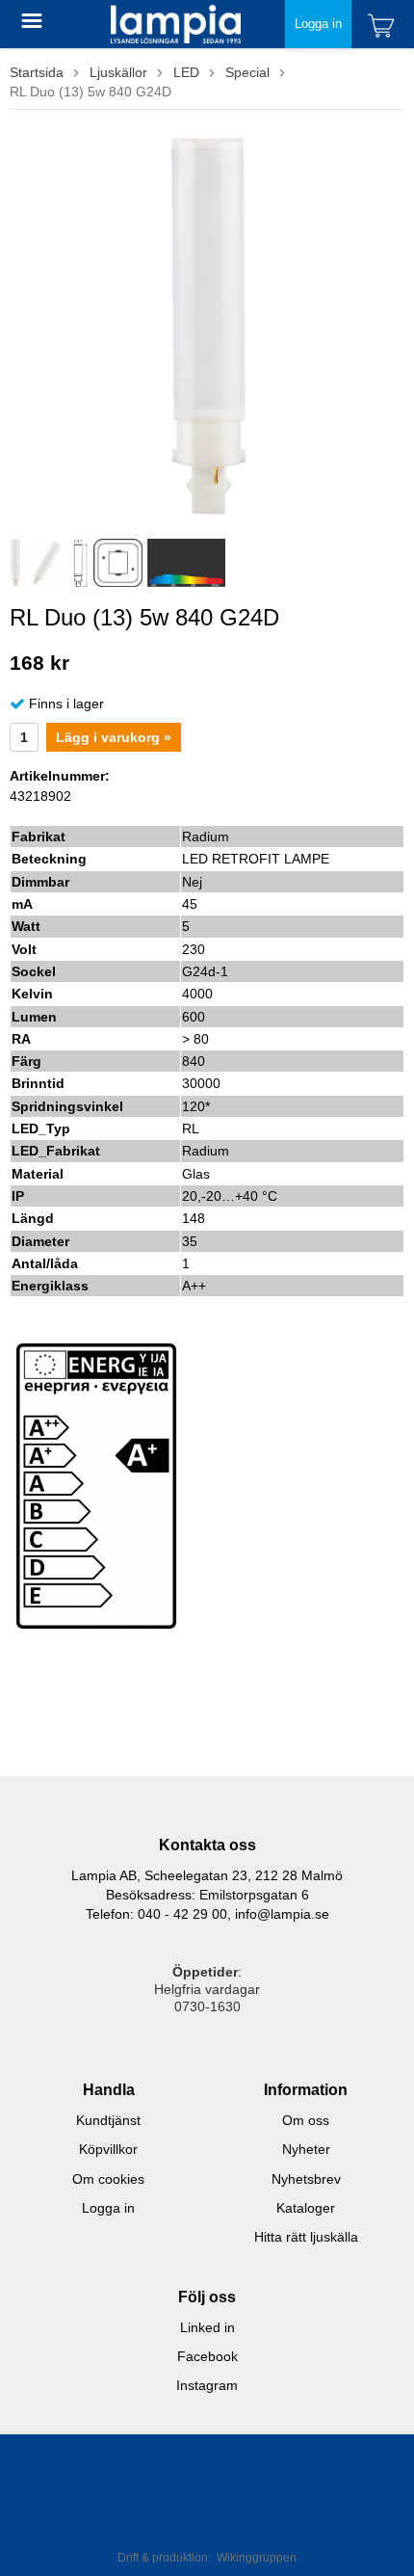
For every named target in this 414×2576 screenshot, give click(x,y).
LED (186, 72)
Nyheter (306, 2149)
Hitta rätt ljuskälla (306, 2237)
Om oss (306, 2120)
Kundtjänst (108, 2120)
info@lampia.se (282, 1914)
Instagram (207, 2385)
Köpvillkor (108, 2149)
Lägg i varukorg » (114, 737)
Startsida (37, 72)
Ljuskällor (118, 72)
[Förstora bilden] (207, 325)
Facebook (207, 2356)
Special (247, 72)
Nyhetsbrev (306, 2179)
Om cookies (108, 2179)
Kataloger (306, 2208)
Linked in (207, 2327)
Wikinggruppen (257, 2558)
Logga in (318, 24)
